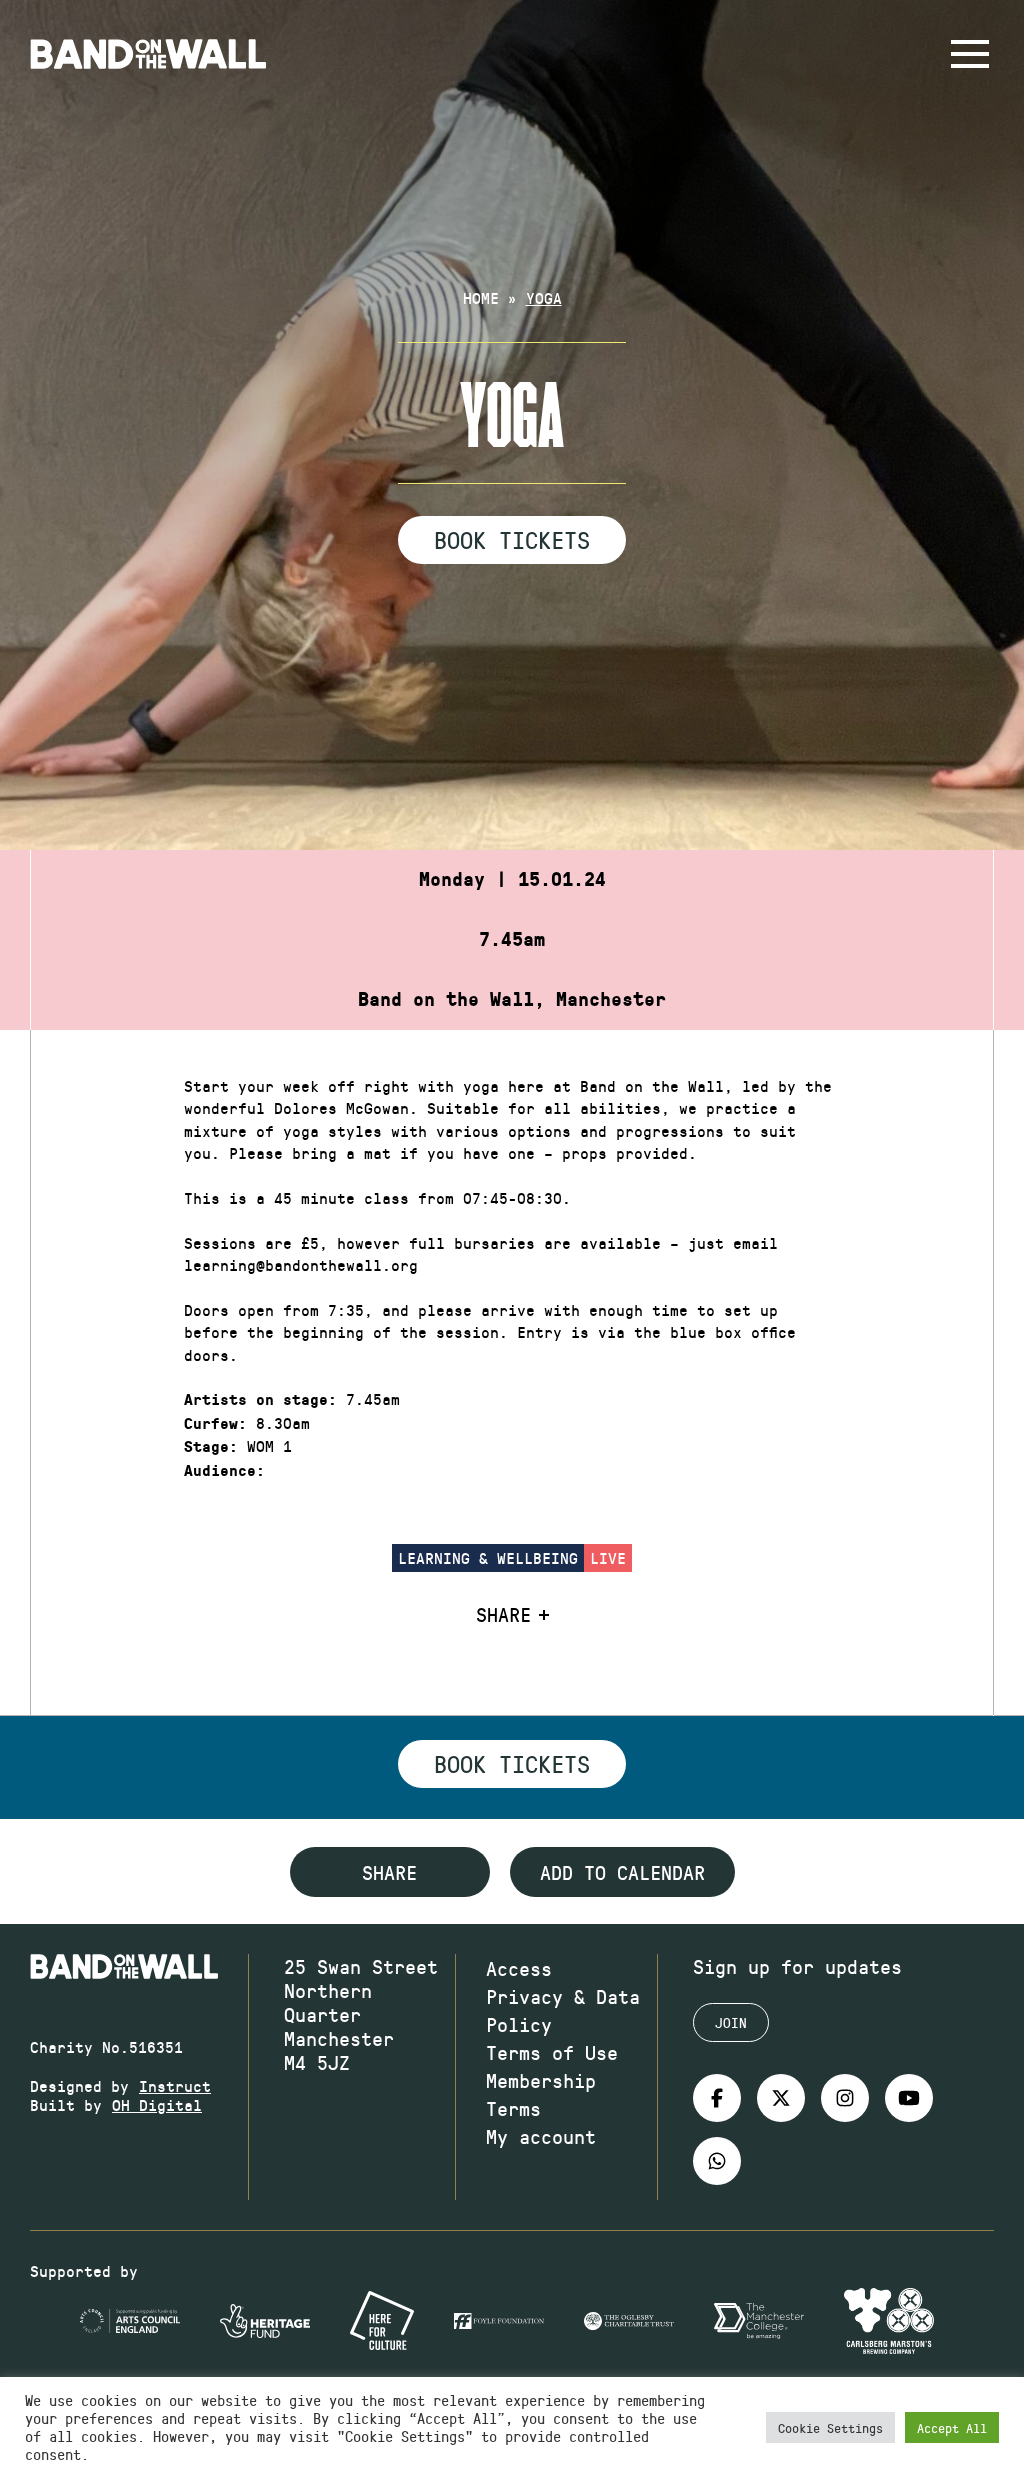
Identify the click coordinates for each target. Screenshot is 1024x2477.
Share (503, 1614)
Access (519, 1968)
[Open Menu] (970, 54)
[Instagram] (845, 2098)
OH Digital (157, 2104)
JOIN (731, 2022)
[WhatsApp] (717, 2161)
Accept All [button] (952, 2427)
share (389, 1872)
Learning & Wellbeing (488, 1557)
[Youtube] (909, 2098)
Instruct (175, 2085)
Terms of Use (552, 2052)
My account (541, 2136)
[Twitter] (781, 2098)
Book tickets (512, 1763)
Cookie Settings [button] (830, 2427)
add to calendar (622, 1872)
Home (481, 297)
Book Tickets (512, 539)
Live (608, 1557)
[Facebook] (717, 2098)
